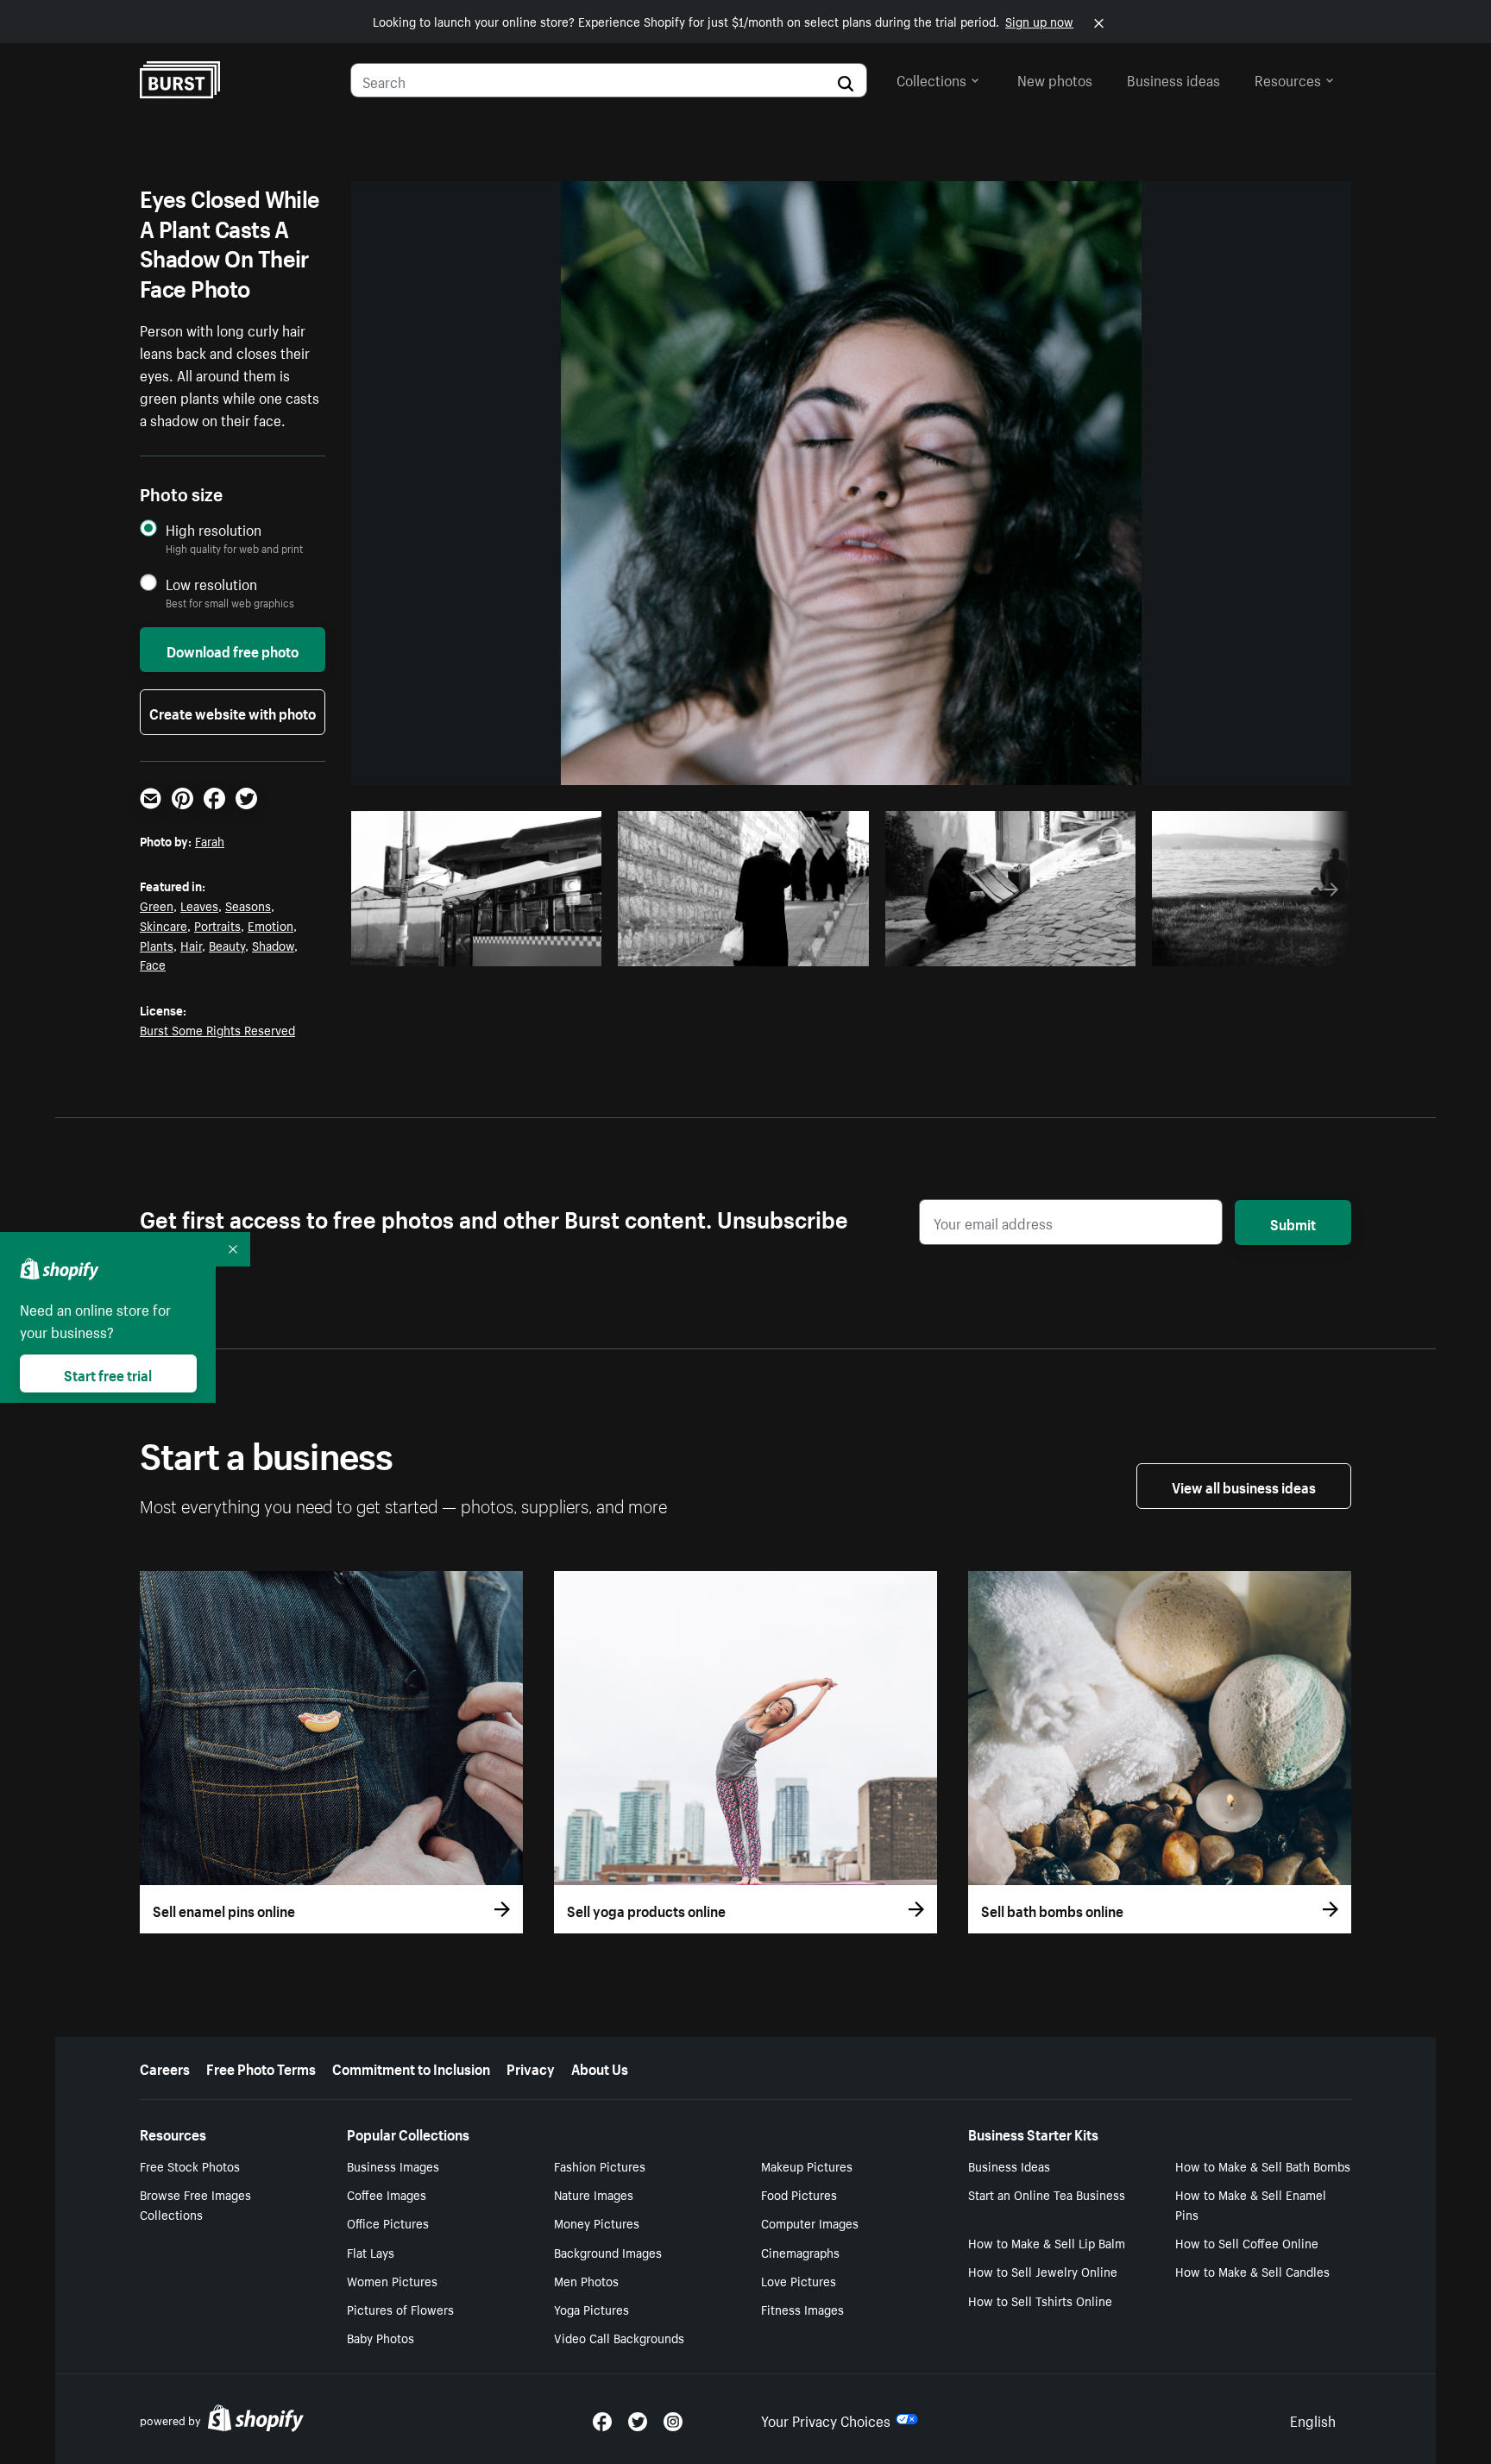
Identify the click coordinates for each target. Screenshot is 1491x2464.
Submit (1293, 1223)
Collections (931, 79)
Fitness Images (802, 2309)
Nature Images (594, 2194)
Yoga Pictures (591, 2309)
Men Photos (586, 2280)
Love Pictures (799, 2280)
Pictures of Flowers (400, 2309)
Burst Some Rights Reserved (217, 1029)
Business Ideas (1009, 2165)
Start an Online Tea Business (1047, 2194)
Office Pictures (388, 2222)
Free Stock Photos (190, 2165)
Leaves (199, 905)
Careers (165, 2067)
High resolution (214, 529)
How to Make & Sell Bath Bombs (1263, 2165)
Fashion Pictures (600, 2165)
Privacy (531, 2067)
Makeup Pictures (807, 2165)
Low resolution (211, 584)
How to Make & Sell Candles (1252, 2271)
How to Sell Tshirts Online (1040, 2300)
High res (482, 948)
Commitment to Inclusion (411, 2067)
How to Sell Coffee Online (1247, 2242)
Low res (549, 948)
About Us (600, 2067)
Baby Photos (381, 2337)
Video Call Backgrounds (619, 2337)
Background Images (608, 2252)
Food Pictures (799, 2194)
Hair (191, 945)
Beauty (227, 945)
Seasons (248, 905)
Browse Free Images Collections (195, 2204)
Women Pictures (392, 2280)
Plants (157, 945)
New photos (1055, 79)
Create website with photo (233, 712)
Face (153, 964)
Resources (1288, 79)
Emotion (271, 925)
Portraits (217, 925)
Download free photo (233, 650)
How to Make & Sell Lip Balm (1047, 2242)
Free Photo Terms (261, 2067)
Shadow (273, 945)
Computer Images (810, 2222)
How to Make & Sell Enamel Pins (1251, 2204)
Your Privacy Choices (826, 2419)
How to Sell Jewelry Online (1043, 2271)
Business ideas (1173, 79)
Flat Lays (371, 2252)
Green (157, 905)
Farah (210, 840)
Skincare (164, 925)
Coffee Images (387, 2194)
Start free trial (108, 1373)
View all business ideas (1244, 1486)
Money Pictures (597, 2222)
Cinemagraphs (800, 2252)
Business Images (393, 2165)
